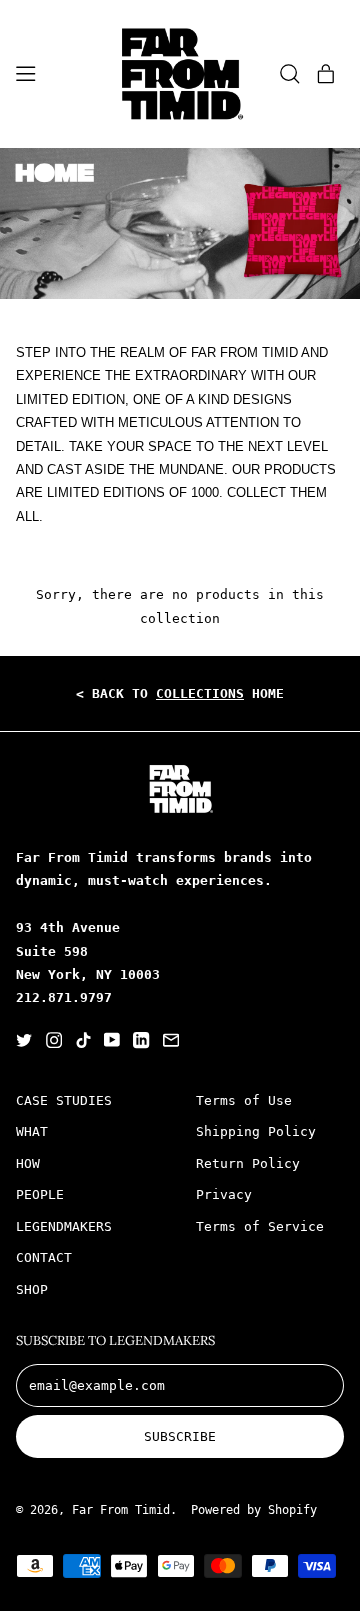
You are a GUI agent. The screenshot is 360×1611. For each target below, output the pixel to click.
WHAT (32, 1131)
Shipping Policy (256, 1131)
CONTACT (44, 1257)
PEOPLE (40, 1194)
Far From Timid (121, 1510)
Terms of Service (260, 1226)
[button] (290, 74)
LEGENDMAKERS (64, 1226)
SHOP (32, 1289)
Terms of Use (244, 1100)
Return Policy (248, 1163)
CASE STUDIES (64, 1100)
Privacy (224, 1194)
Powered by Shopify (254, 1510)
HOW (28, 1163)
